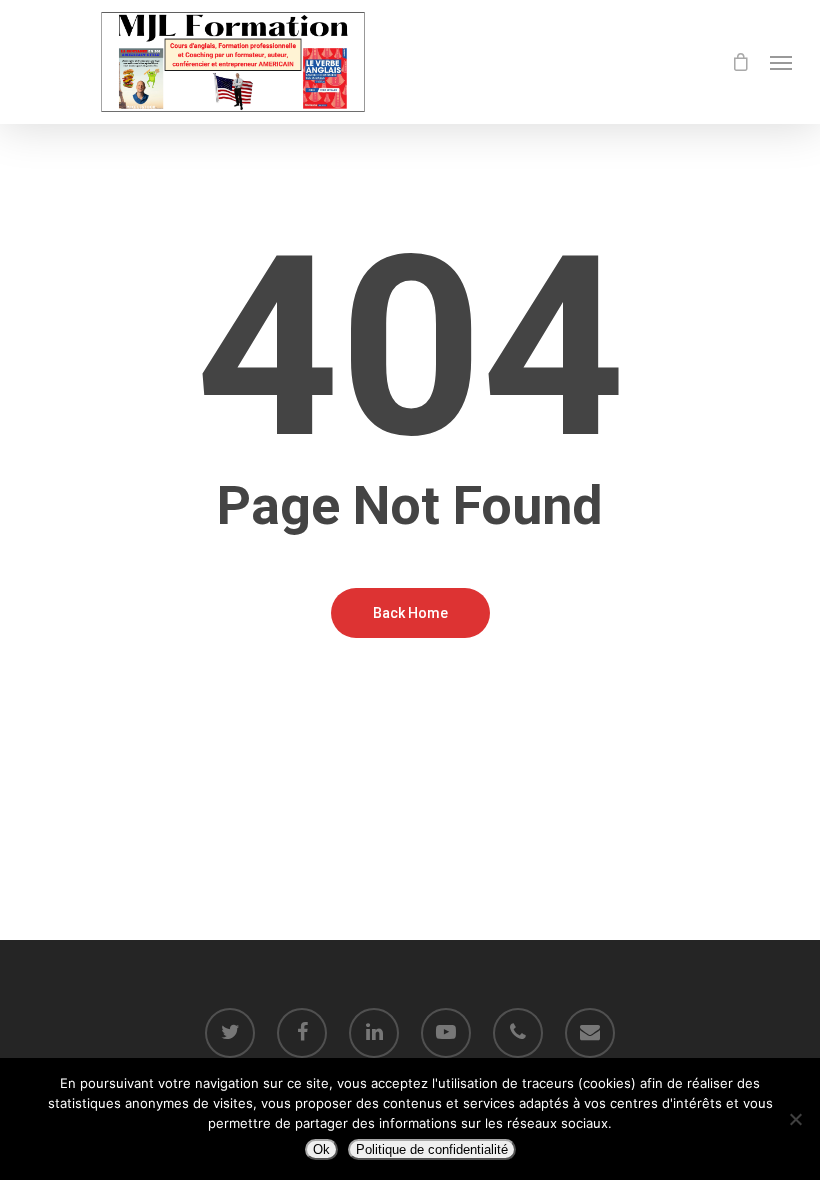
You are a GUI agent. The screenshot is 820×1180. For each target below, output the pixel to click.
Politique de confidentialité (432, 1149)
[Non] (795, 1119)
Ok (321, 1149)
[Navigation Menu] (781, 62)
